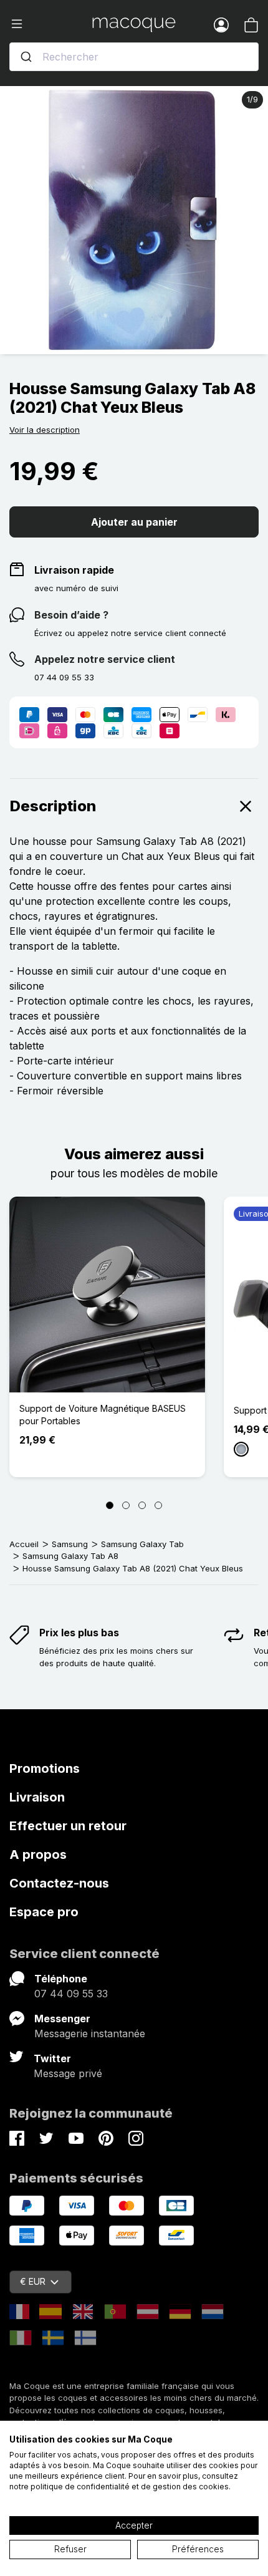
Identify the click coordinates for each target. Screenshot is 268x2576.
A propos (38, 1855)
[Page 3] (142, 1505)
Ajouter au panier (134, 522)
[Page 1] (110, 1505)
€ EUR (33, 2281)
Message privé (68, 2073)
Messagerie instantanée (90, 2033)
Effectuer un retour (68, 1826)
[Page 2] (126, 1505)
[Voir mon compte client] (221, 24)
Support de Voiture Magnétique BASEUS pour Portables (103, 1415)
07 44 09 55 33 (71, 1994)
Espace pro (44, 1912)
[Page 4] (158, 1505)
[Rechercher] (26, 57)
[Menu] (51, 24)
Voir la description (45, 430)
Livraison (37, 1797)
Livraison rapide (74, 570)
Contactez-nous (59, 1883)
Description (53, 806)
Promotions (45, 1768)
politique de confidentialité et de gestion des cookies (130, 2487)
